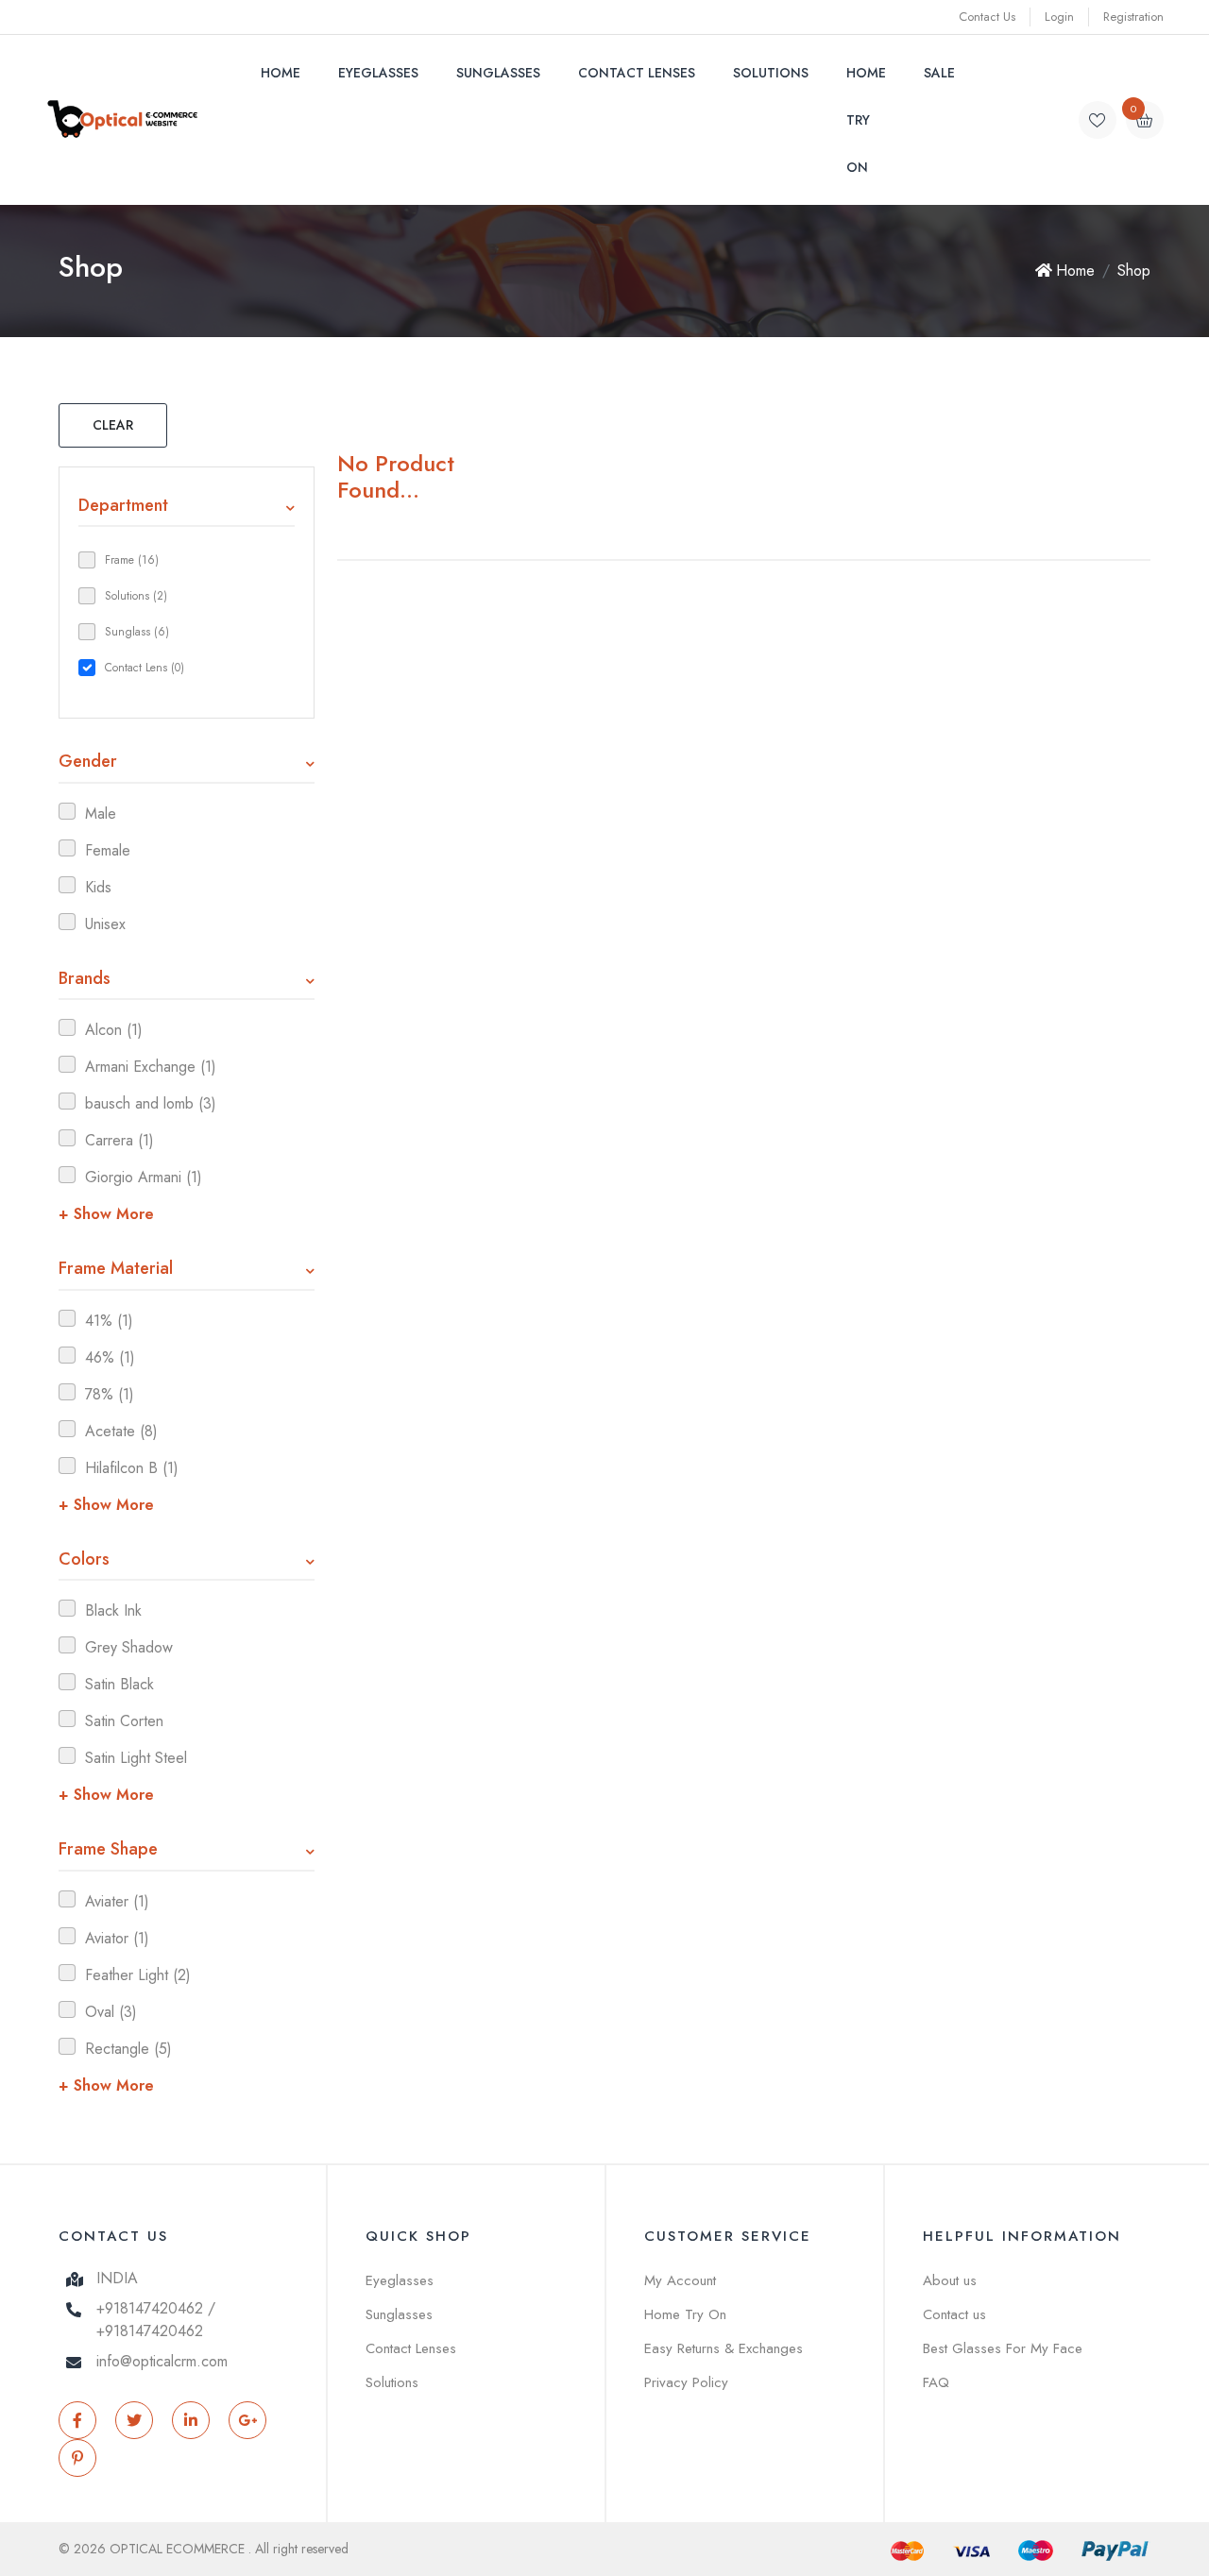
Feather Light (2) (138, 1975)
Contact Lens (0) (145, 668)
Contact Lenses (637, 73)
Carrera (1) (119, 1140)
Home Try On (866, 120)
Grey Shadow (129, 1647)
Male (101, 813)
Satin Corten (124, 1721)
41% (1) (109, 1321)
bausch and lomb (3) (151, 1103)
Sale (939, 73)
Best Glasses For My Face (1003, 2348)
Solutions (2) (136, 596)
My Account (680, 2280)
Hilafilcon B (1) (132, 1468)
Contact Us (987, 17)
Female (108, 850)
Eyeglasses (378, 73)
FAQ (936, 2382)
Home (281, 73)
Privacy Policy (686, 2382)
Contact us (954, 2314)
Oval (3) (111, 2012)
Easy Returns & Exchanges (724, 2348)
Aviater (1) (117, 1901)
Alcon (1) (114, 1030)
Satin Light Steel (136, 1758)
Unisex (105, 924)
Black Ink (113, 1610)
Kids (98, 887)
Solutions (771, 73)
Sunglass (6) (137, 632)
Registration (1133, 17)
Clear (113, 425)
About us (950, 2280)
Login (1059, 17)
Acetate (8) (121, 1431)
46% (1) (110, 1357)
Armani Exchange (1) (151, 1067)
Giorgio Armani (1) (144, 1177)
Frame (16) (132, 560)
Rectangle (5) (128, 2049)
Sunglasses (498, 73)
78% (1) (110, 1394)
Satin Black (119, 1684)
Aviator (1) (117, 1938)
